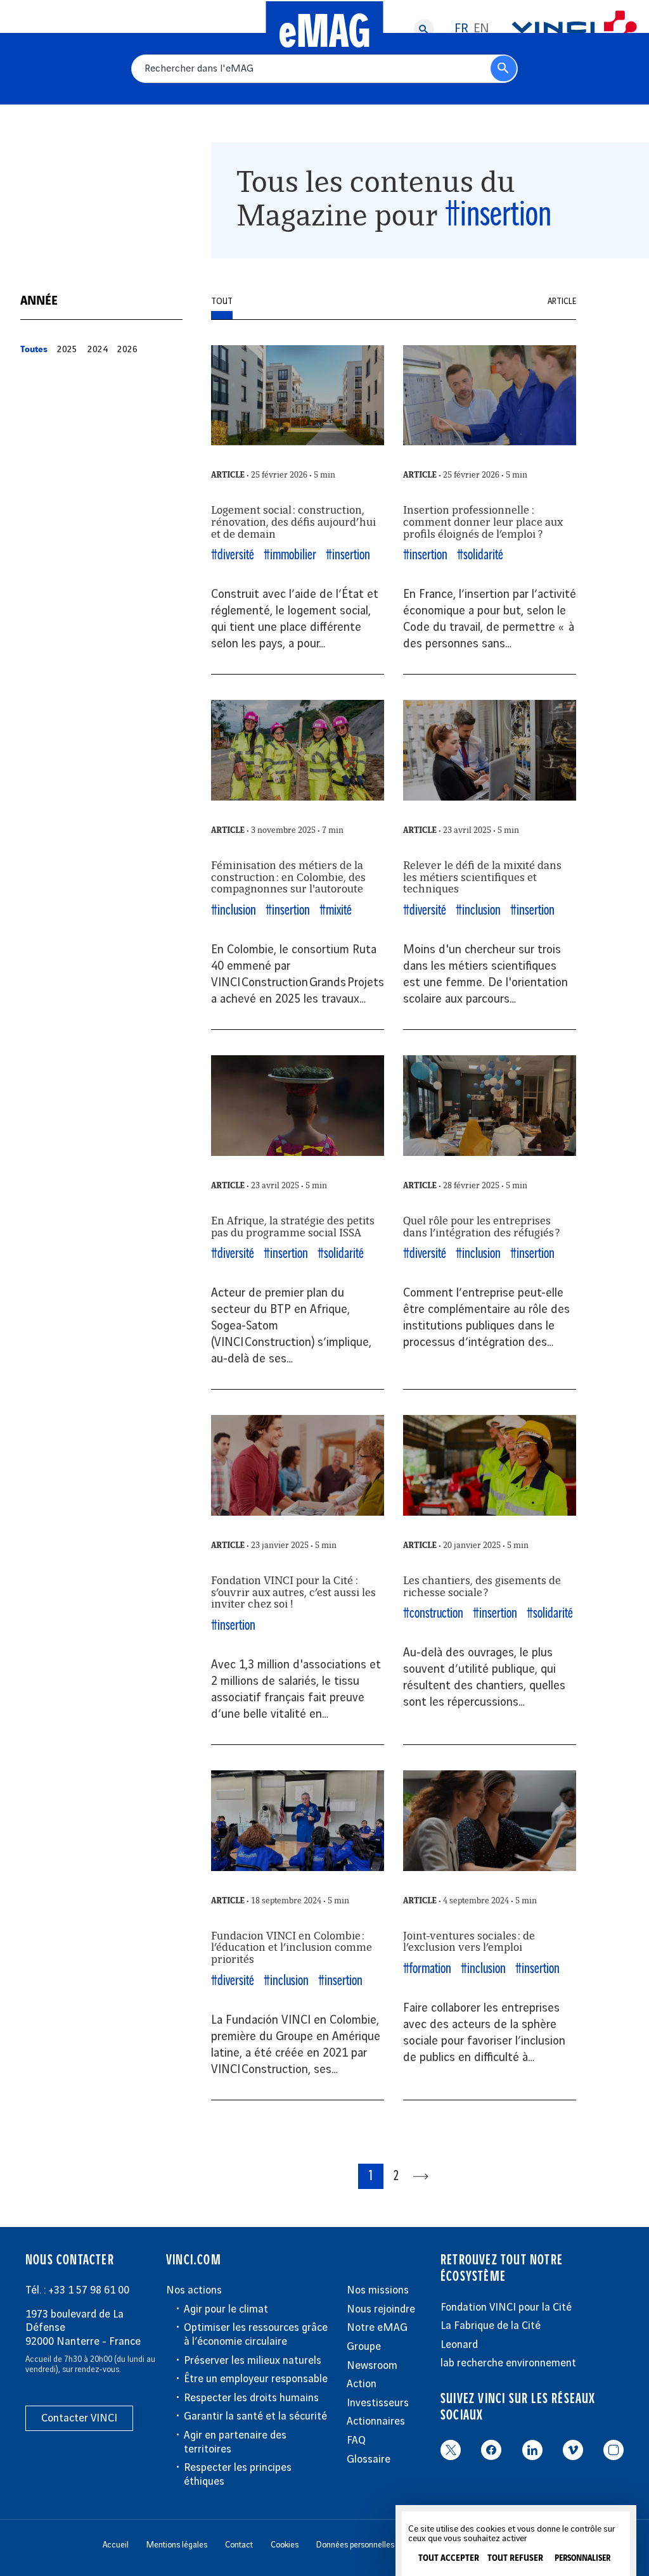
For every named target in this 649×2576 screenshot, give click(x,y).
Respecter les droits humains (251, 2398)
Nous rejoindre (381, 2309)
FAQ (356, 2440)
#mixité (336, 910)
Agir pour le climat (226, 2309)
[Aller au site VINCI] (574, 29)
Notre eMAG (377, 2328)
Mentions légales (177, 2545)
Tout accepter (449, 2558)
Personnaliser (582, 2559)
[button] (34, 350)
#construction (433, 1614)
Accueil (116, 2545)
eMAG (325, 33)
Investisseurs (378, 2403)
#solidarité (480, 555)
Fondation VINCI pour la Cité (506, 2307)
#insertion (348, 555)
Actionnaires (376, 2421)
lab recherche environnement (508, 2363)
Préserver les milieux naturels (253, 2361)
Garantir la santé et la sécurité (255, 2416)
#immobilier (290, 555)
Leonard (459, 2345)
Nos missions (378, 2290)
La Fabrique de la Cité (491, 2326)
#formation (427, 1969)
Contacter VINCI (79, 2418)
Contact (239, 2545)
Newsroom (372, 2366)
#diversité (233, 555)
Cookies (285, 2545)
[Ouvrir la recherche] (424, 29)
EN (481, 29)
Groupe (364, 2347)
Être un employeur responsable (256, 2379)
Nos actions (194, 2290)
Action (362, 2384)
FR (461, 29)
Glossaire (369, 2459)
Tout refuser (515, 2558)
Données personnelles (355, 2545)
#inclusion (234, 910)
